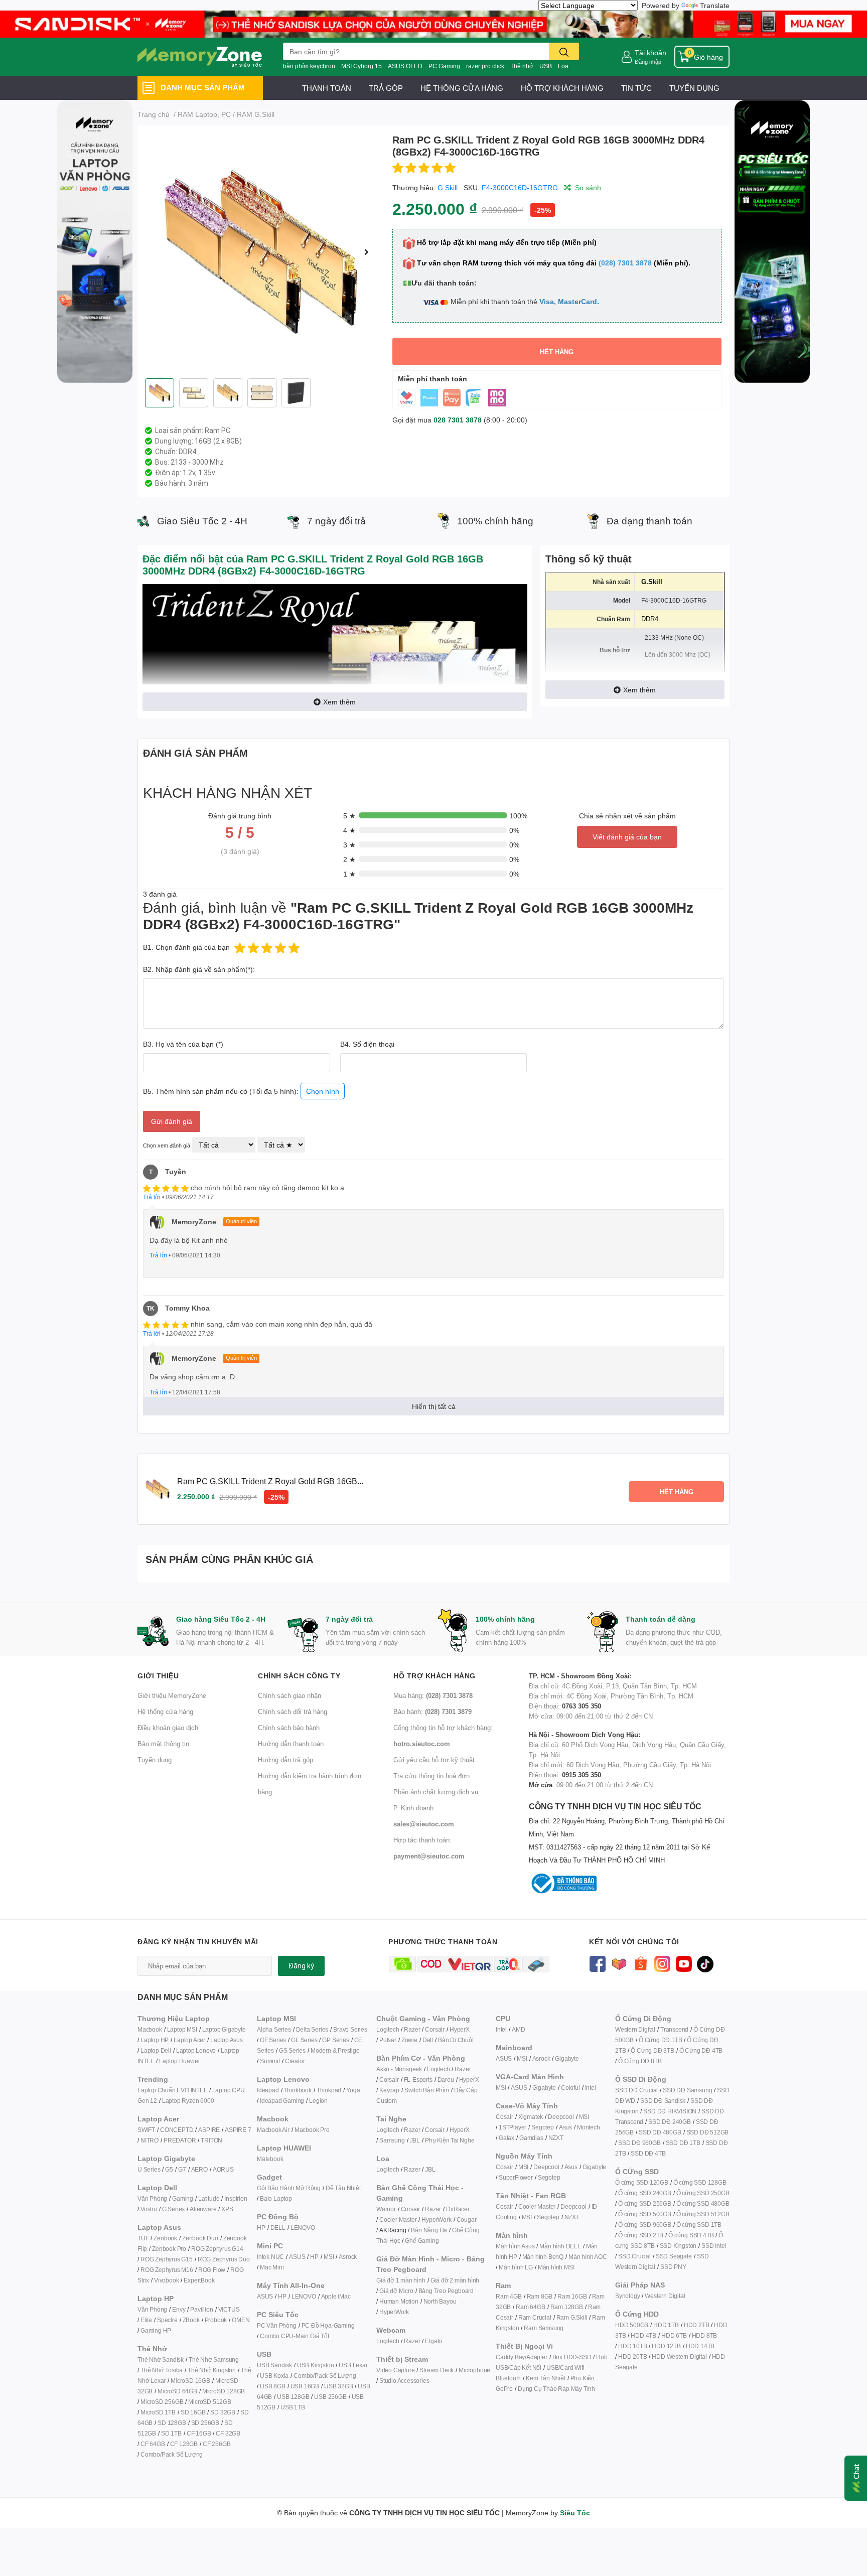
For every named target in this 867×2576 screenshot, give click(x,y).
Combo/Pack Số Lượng (172, 2454)
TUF (143, 2238)
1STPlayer (513, 2127)
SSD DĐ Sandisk (663, 2101)
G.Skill (448, 187)
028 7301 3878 (458, 420)
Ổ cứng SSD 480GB (703, 2203)
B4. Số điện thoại (367, 1044)
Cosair (504, 2117)
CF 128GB (184, 2444)
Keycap (389, 2090)
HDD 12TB (666, 2346)
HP (261, 2228)
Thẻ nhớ (522, 66)
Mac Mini (272, 2267)
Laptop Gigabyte (224, 2029)
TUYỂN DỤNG (694, 88)
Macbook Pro (312, 2130)
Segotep (543, 2127)
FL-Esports (418, 2080)
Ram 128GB (567, 2307)
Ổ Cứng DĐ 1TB (660, 2040)
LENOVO (303, 2228)
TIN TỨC (636, 88)
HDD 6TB (674, 2335)
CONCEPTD (177, 2130)
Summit (270, 2061)
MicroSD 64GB (177, 2391)
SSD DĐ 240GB (670, 2122)
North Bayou (440, 2301)
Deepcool (561, 2117)
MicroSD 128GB (224, 2391)
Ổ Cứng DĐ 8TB (640, 2061)
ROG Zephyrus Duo (224, 2259)
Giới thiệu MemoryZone (172, 1695)
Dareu (446, 2080)
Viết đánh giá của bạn (627, 837)
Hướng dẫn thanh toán (291, 1744)
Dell (428, 2040)
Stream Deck (437, 2370)
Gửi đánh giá (172, 1121)
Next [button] (367, 252)
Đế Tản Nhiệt (343, 2188)
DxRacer (458, 2209)
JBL (415, 2140)
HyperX (460, 2029)
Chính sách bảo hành (289, 1728)
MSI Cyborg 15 (362, 66)
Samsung (392, 2140)
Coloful (570, 2088)
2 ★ (349, 859)
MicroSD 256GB (162, 2402)
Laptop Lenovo (196, 2050)
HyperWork (436, 2220)
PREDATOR (180, 2140)
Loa (563, 66)
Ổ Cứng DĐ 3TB (652, 2050)
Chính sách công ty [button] (299, 1676)
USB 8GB (273, 2386)
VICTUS (229, 2309)
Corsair (435, 2029)
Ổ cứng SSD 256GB (645, 2203)
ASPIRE (209, 2130)
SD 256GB (205, 2423)
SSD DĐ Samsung (687, 2090)
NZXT (556, 2138)
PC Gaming (444, 66)
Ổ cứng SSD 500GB (645, 2214)
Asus (565, 2127)
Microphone (474, 2370)
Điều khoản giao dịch (168, 1728)
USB (546, 66)
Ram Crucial (535, 2317)
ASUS (297, 2257)
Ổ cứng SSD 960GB (645, 2225)
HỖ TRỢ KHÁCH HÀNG (562, 88)
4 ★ (349, 830)
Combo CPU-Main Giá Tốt (295, 2336)
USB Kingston (316, 2365)
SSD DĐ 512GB (708, 2132)
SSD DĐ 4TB (648, 2153)
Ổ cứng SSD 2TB (641, 2235)
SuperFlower (516, 2177)
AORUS (223, 2169)
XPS (227, 2209)
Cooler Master (398, 2220)
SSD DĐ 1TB (683, 2143)
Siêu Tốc (575, 2513)
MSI (329, 2257)
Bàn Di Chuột (456, 2040)
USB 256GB (330, 2397)
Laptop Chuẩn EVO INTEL (172, 2090)
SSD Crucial (634, 2256)
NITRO (150, 2140)
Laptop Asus (227, 2040)
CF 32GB (228, 2433)
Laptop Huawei (179, 2061)
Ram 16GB (572, 2296)
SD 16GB (193, 2412)
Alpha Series (274, 2029)
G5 (169, 2169)
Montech (589, 2127)
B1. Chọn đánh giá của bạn (186, 947)
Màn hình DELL (560, 2246)
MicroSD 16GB (190, 2381)
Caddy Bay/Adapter (522, 2357)
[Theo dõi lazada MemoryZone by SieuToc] (619, 1963)
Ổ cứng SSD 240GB (645, 2193)
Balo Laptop (276, 2198)
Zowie (409, 2040)
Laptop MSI (182, 2029)
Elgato (434, 2341)
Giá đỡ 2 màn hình (455, 2280)
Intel (501, 2029)
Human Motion (399, 2301)
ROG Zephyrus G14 (217, 2249)
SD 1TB (171, 2433)
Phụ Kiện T (439, 2140)
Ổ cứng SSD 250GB (703, 2193)
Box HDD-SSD (572, 2357)
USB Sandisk (274, 2365)
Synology (627, 2296)
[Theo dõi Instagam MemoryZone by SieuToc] (662, 1963)
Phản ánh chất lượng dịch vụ (436, 1792)
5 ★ (349, 816)
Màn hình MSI (556, 2267)
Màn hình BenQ (543, 2257)
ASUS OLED (405, 66)
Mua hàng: (433, 1695)
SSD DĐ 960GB (639, 2143)
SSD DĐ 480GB (660, 2132)
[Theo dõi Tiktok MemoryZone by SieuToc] (705, 1963)
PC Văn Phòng (277, 2325)
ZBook (191, 2320)
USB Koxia (274, 2376)
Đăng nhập (648, 61)
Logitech (388, 2029)
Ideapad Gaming (282, 2101)
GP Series (335, 2040)
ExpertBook (199, 2280)
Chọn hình (323, 1091)
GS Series (292, 2050)
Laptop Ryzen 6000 (188, 2101)
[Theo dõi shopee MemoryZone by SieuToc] (640, 1963)
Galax (507, 2138)
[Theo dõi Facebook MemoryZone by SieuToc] (597, 1963)
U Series (149, 2169)
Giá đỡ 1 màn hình (401, 2280)
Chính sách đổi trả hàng (293, 1711)
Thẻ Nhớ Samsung (214, 2359)
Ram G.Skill (572, 2317)
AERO (199, 2169)
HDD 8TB (705, 2335)
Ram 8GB (540, 2296)
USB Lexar (353, 2365)
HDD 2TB (697, 2325)
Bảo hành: (432, 1711)
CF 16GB (199, 2433)
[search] (564, 51)
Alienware (203, 2209)
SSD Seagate (674, 2256)
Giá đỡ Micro (396, 2291)
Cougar (467, 2220)
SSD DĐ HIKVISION (670, 2111)
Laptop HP (155, 2040)
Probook (216, 2320)
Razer (412, 2029)
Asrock (348, 2257)
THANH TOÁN (327, 88)
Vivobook (166, 2280)
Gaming (183, 2198)
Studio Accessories (404, 2381)
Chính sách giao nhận (290, 1695)
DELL (278, 2228)
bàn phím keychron (309, 66)
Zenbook (165, 2238)
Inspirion (236, 2198)
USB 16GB (305, 2386)
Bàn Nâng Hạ (429, 2230)
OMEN (241, 2320)
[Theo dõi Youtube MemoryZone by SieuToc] (684, 1963)
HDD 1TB (666, 2325)
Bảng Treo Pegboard (446, 2291)
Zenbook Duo (200, 2238)
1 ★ (349, 874)
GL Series (304, 2040)
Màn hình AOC (588, 2257)
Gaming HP (156, 2330)
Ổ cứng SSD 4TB (691, 2235)
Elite (146, 2320)
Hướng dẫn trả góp (285, 1760)
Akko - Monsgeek (399, 2069)
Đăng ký (301, 1966)
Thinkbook (298, 2090)
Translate (715, 5)
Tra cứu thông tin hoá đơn (431, 1776)
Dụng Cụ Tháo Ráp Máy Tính (556, 2389)
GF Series (273, 2040)
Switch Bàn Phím (427, 2090)
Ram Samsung (544, 2328)
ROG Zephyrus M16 (167, 2270)
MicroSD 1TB (158, 2412)
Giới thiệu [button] (158, 1676)
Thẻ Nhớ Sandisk (161, 2359)
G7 (182, 2169)
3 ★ (349, 845)
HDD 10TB (632, 2346)
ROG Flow (212, 2270)
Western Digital (635, 2029)
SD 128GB (172, 2423)
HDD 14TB (700, 2346)
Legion (318, 2101)
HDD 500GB (632, 2325)
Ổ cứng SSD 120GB (642, 2182)
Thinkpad (329, 2090)
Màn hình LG (516, 2267)
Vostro (149, 2209)
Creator (295, 2061)
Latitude (209, 2198)
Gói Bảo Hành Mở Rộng (289, 2188)
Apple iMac (336, 2296)
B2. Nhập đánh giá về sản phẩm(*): (199, 969)
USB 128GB (293, 2397)
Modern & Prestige (335, 2050)
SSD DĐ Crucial (636, 2090)
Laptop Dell (156, 2050)
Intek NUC (270, 2257)
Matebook (270, 2159)
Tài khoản (651, 52)
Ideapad (268, 2090)
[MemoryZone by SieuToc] (200, 57)
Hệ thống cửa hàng (165, 1711)
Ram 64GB (530, 2307)
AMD (518, 2029)
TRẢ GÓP (386, 88)
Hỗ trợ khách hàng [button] (435, 1676)
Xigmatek (531, 2117)
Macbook (150, 2029)
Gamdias (531, 2138)
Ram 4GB (509, 2296)
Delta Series (312, 2029)
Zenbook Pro (169, 2249)
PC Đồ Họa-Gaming (328, 2325)
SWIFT (146, 2130)
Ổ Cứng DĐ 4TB (701, 2050)
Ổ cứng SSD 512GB (703, 2214)
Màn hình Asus (515, 2246)
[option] (261, 252)
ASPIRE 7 (238, 2130)
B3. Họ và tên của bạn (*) (183, 1044)
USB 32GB (338, 2386)
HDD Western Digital (679, 2356)
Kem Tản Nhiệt (545, 2378)
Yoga (353, 2090)
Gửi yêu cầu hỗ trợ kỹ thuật (434, 1760)
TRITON (211, 2140)
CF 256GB (216, 2444)
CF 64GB (153, 2444)
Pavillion (201, 2309)
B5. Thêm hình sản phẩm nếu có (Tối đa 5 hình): (241, 1091)
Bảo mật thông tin (163, 1744)
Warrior (386, 2209)
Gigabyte (567, 2058)
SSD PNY (673, 2267)
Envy (179, 2309)
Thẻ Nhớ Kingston (212, 2370)
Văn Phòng (152, 2198)
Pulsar (388, 2040)
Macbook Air (273, 2130)
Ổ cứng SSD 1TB (699, 2225)
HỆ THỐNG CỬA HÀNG (462, 88)
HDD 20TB (632, 2356)
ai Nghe (464, 2140)
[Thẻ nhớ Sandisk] (434, 23)
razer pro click (485, 66)
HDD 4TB (643, 2335)
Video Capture (395, 2370)
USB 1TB (293, 2407)
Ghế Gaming (422, 2241)
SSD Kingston (678, 2246)
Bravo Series (350, 2029)
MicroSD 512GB (209, 2402)
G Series (173, 2209)
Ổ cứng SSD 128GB (700, 2182)
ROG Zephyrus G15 (167, 2259)
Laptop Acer (189, 2040)
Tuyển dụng (155, 1760)
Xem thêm (339, 702)
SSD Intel (714, 2246)
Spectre (167, 2320)
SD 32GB (223, 2412)
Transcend (674, 2029)
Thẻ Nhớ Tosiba (162, 2370)
